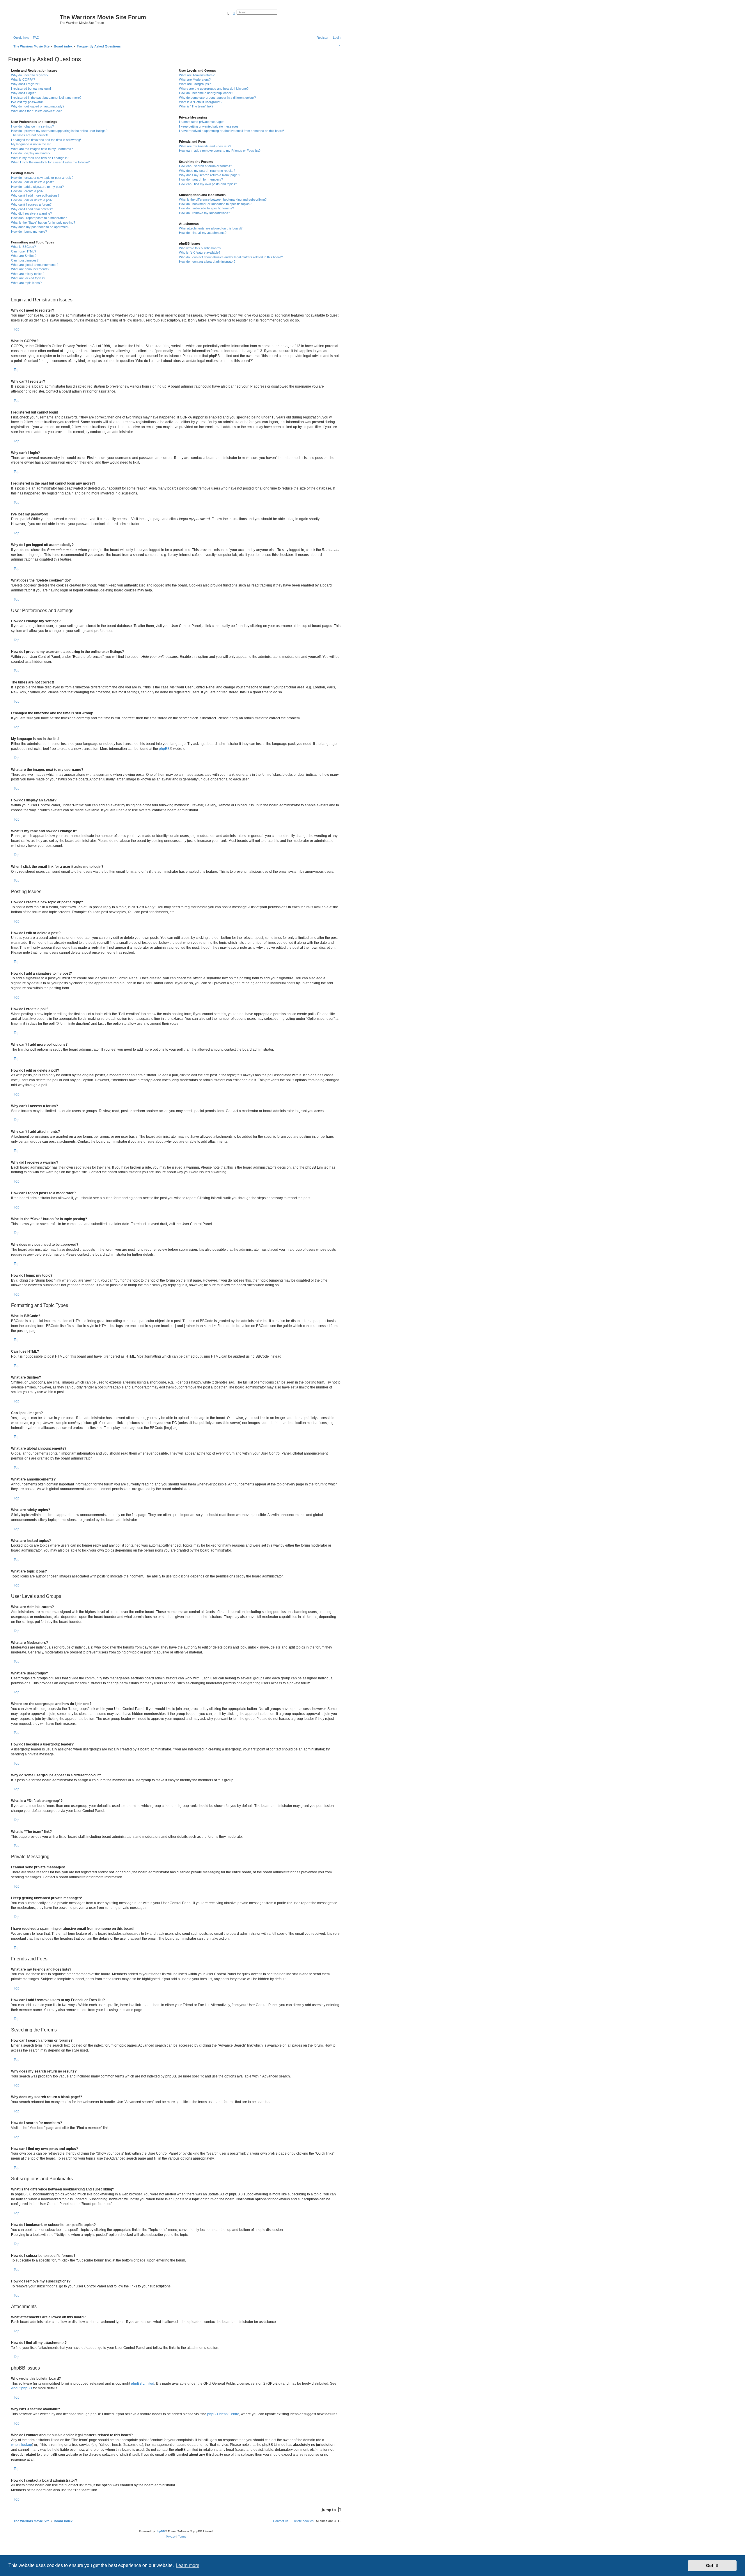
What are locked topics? (28, 278)
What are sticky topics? (28, 274)
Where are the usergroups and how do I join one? (214, 89)
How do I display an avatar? (31, 153)
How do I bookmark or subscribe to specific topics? (215, 204)
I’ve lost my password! (27, 102)
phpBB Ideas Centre (223, 2414)
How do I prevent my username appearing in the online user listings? (59, 131)
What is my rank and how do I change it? (40, 158)
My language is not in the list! (31, 144)
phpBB (164, 749)
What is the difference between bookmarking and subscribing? (223, 199)
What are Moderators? (195, 79)
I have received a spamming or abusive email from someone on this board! (232, 131)
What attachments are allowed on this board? (211, 228)
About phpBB (22, 2388)
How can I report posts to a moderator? (39, 218)
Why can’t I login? (23, 93)
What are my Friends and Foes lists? (205, 146)
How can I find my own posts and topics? (208, 184)
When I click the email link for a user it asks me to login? (50, 162)
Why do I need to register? (30, 75)
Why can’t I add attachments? (32, 209)
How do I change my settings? (32, 126)
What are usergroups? (195, 84)
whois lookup (22, 2445)
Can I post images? (25, 260)
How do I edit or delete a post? (32, 182)
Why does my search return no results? (207, 171)
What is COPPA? (23, 79)
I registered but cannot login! (31, 89)
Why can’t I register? (26, 84)
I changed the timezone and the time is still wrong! (46, 140)
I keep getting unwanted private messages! (209, 126)
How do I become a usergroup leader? (206, 93)
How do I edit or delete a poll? (32, 200)
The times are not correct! (29, 135)
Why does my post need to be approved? (40, 227)
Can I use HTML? (24, 251)
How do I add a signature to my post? (37, 187)
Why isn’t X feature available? (200, 252)
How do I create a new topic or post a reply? (42, 178)
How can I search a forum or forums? (205, 166)
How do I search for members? (201, 179)
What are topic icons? (26, 283)
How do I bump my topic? (29, 232)
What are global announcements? (35, 265)
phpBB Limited (143, 2384)
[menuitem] (35, 38)
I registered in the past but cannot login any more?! (47, 98)
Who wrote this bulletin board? (200, 248)
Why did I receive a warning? (31, 213)
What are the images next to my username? (42, 149)
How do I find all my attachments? (203, 233)
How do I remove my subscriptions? (204, 213)
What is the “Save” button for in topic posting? (43, 222)
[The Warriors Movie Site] (35, 19)
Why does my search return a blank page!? (210, 175)
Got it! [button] (712, 2566)
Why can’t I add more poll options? (35, 195)
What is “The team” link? (196, 106)
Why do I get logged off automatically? (38, 106)
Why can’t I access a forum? (31, 204)
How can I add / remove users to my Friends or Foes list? (220, 151)
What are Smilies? (24, 256)
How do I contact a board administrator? (207, 262)
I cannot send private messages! (202, 122)
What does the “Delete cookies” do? (36, 111)
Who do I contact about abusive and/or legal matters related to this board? (231, 257)
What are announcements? (30, 269)
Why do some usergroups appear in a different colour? (217, 98)
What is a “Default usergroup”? (201, 102)
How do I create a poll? (27, 191)
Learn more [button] (188, 2565)
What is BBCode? (23, 247)
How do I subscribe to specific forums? (206, 208)
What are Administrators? (197, 75)
